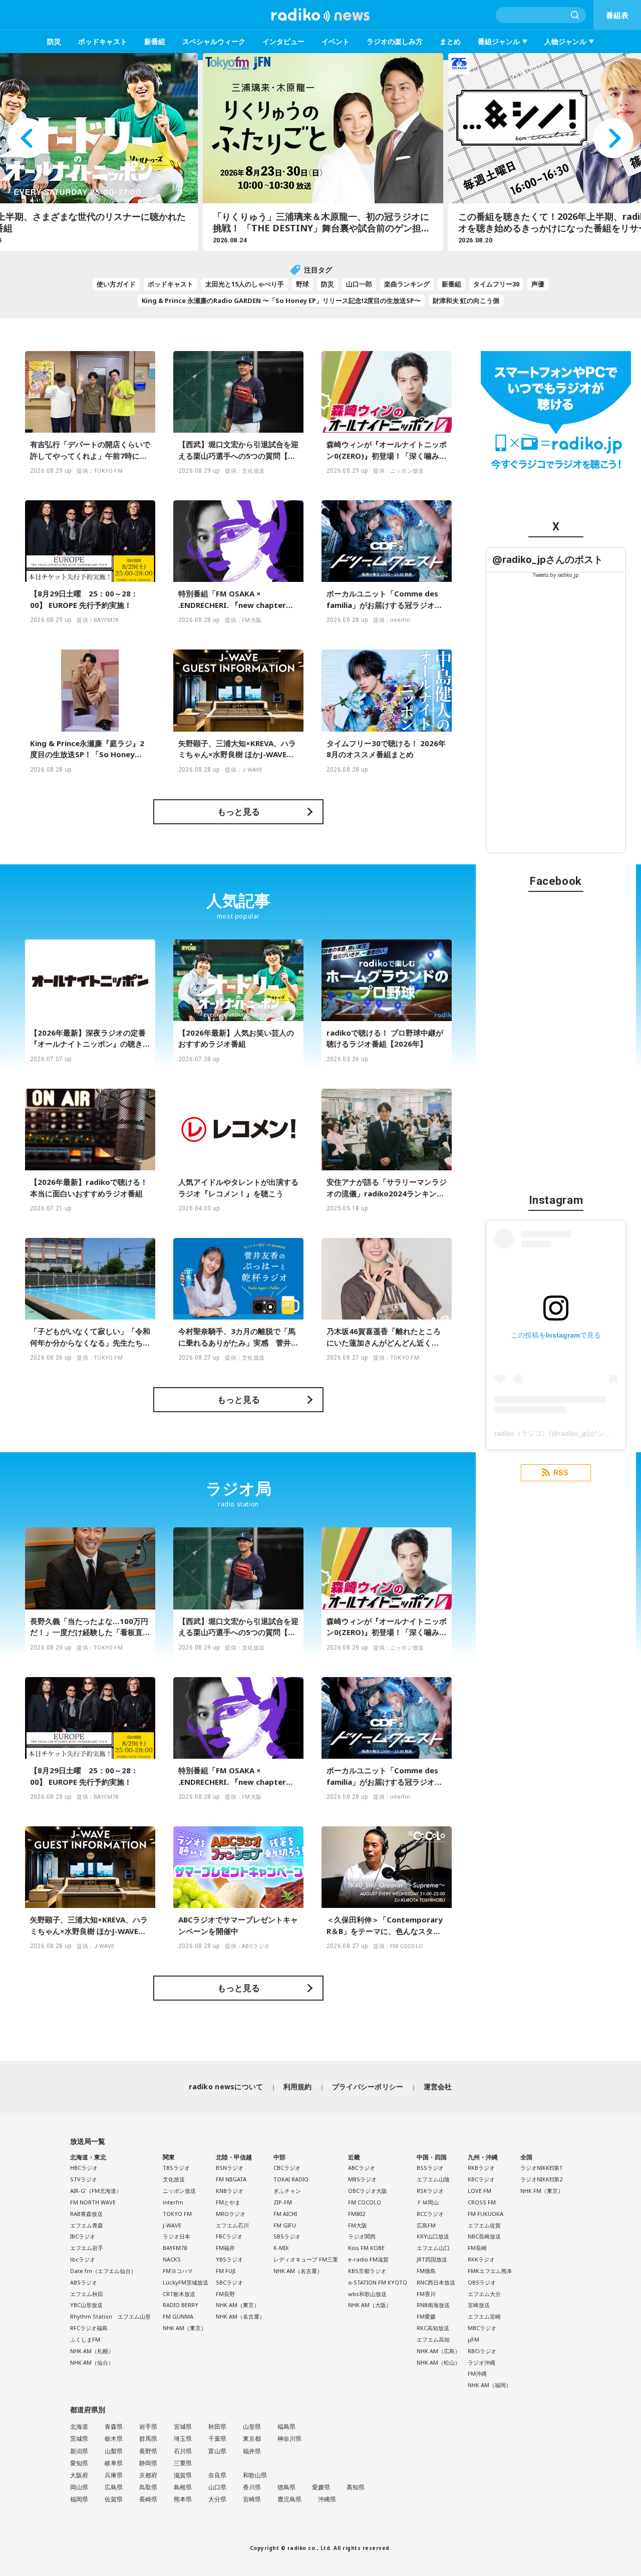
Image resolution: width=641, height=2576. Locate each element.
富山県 (217, 2451)
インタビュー (283, 41)
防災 (54, 41)
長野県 (148, 2451)
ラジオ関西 (362, 2236)
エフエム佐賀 (484, 2225)
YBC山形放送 (86, 2305)
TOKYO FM (177, 2214)
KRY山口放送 (433, 2236)
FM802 (357, 2214)
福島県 (286, 2427)
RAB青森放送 (86, 2214)
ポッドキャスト (103, 41)
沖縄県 (327, 2499)
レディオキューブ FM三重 (306, 2259)
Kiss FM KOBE (366, 2248)
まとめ (450, 41)
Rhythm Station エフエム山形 (110, 2316)
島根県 (183, 2487)
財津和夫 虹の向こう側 (466, 300)
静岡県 (148, 2463)
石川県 (183, 2451)
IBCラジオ (83, 2236)
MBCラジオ (482, 2328)
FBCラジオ (229, 2236)
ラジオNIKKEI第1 (541, 2168)
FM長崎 (477, 2248)
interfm (173, 2202)
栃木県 (114, 2439)
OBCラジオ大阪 (368, 2191)
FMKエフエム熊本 (490, 2271)
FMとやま (228, 2202)
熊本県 (183, 2499)
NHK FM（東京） (542, 2191)
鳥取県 (148, 2487)
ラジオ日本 (177, 2236)
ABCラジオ (362, 2168)
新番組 (155, 41)
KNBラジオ (230, 2191)
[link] (548, 560)
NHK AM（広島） (438, 2351)
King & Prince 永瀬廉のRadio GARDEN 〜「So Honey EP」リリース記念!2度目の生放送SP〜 (281, 300)
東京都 (252, 2439)
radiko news (320, 15)
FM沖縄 (477, 2373)
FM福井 (225, 2248)
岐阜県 (114, 2463)
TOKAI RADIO (291, 2179)
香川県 (252, 2487)
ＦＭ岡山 (428, 2202)
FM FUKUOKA (486, 2214)
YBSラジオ (229, 2259)
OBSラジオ (482, 2282)
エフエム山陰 (433, 2179)
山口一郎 (359, 284)
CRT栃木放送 (179, 2294)
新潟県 (79, 2451)
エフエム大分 (484, 2294)
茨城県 (79, 2439)
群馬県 (148, 2439)
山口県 (217, 2487)
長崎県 (148, 2499)
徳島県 (286, 2487)
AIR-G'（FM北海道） (96, 2191)
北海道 (79, 2427)
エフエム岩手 (87, 2248)
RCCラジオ (430, 2214)
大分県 (217, 2499)
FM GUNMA (178, 2316)
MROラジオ (231, 2214)
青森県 (114, 2427)
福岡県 (79, 2499)
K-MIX (281, 2248)
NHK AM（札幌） (92, 2351)
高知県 (356, 2487)
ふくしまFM (85, 2339)
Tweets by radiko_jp (556, 575)
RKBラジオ (481, 2168)
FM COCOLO (365, 2202)
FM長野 (225, 2294)
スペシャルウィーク (214, 41)
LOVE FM (479, 2191)
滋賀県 (183, 2475)
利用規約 (298, 2086)
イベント (336, 41)
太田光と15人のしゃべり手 (245, 284)
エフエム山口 (433, 2248)
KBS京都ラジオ (367, 2271)
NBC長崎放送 (484, 2236)
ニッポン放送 (179, 2191)
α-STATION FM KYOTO (378, 2282)
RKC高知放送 (433, 2328)
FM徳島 (426, 2271)
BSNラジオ (230, 2168)
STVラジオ (84, 2179)
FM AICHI (285, 2214)
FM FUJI (226, 2271)
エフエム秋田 (87, 2294)
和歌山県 (255, 2475)
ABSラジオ (84, 2282)
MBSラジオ (362, 2179)
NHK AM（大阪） (370, 2305)
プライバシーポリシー (368, 2086)
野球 (302, 284)
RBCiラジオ (482, 2351)
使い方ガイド (116, 284)
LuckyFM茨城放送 (186, 2282)
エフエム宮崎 (484, 2316)
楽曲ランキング (407, 284)
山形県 (252, 2427)
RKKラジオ (481, 2259)
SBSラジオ (287, 2236)
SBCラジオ (229, 2282)
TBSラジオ (176, 2168)
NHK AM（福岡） (490, 2385)
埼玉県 (183, 2439)
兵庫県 (114, 2475)
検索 (575, 15)
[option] (320, 152)
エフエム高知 (433, 2339)
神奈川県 (289, 2439)
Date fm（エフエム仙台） (103, 2271)
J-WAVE (172, 2225)
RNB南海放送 (433, 2305)
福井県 (252, 2451)
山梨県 (114, 2451)
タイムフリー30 (496, 284)
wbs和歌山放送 (367, 2294)
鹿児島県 (289, 2499)
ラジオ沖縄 (482, 2362)
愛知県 (79, 2463)
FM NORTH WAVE (93, 2202)
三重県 (183, 2463)
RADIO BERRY (181, 2305)
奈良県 (217, 2475)
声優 (538, 284)
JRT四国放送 (432, 2259)
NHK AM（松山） (438, 2362)
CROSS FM (482, 2202)
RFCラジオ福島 (89, 2328)
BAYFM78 (175, 2248)
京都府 (148, 2475)
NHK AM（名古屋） (240, 2316)
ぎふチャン (287, 2191)
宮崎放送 (479, 2305)
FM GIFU (285, 2225)
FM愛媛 (426, 2316)
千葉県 (217, 2439)
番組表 (617, 15)
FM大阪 (358, 2225)
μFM (473, 2339)
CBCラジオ (287, 2168)
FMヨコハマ (178, 2271)
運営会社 (438, 2086)
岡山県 (79, 2487)
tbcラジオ (83, 2259)
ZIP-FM (283, 2202)
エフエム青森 (87, 2225)
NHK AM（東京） (185, 2328)
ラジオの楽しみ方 (395, 41)
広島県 (114, 2487)
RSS (561, 1473)
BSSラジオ (430, 2168)
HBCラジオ (84, 2168)
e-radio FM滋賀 (368, 2259)
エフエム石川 (232, 2225)
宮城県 (183, 2427)
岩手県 (148, 2427)
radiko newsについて (226, 2086)
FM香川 (426, 2294)
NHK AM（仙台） (92, 2362)
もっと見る (239, 812)
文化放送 (174, 2179)
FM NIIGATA (231, 2179)
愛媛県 (321, 2487)
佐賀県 (114, 2499)
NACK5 (172, 2259)
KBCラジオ (481, 2179)
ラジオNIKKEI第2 (541, 2179)
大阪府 (79, 2475)
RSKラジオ (430, 2191)
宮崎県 (252, 2499)
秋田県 (217, 2427)
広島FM (426, 2225)
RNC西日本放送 (436, 2282)
